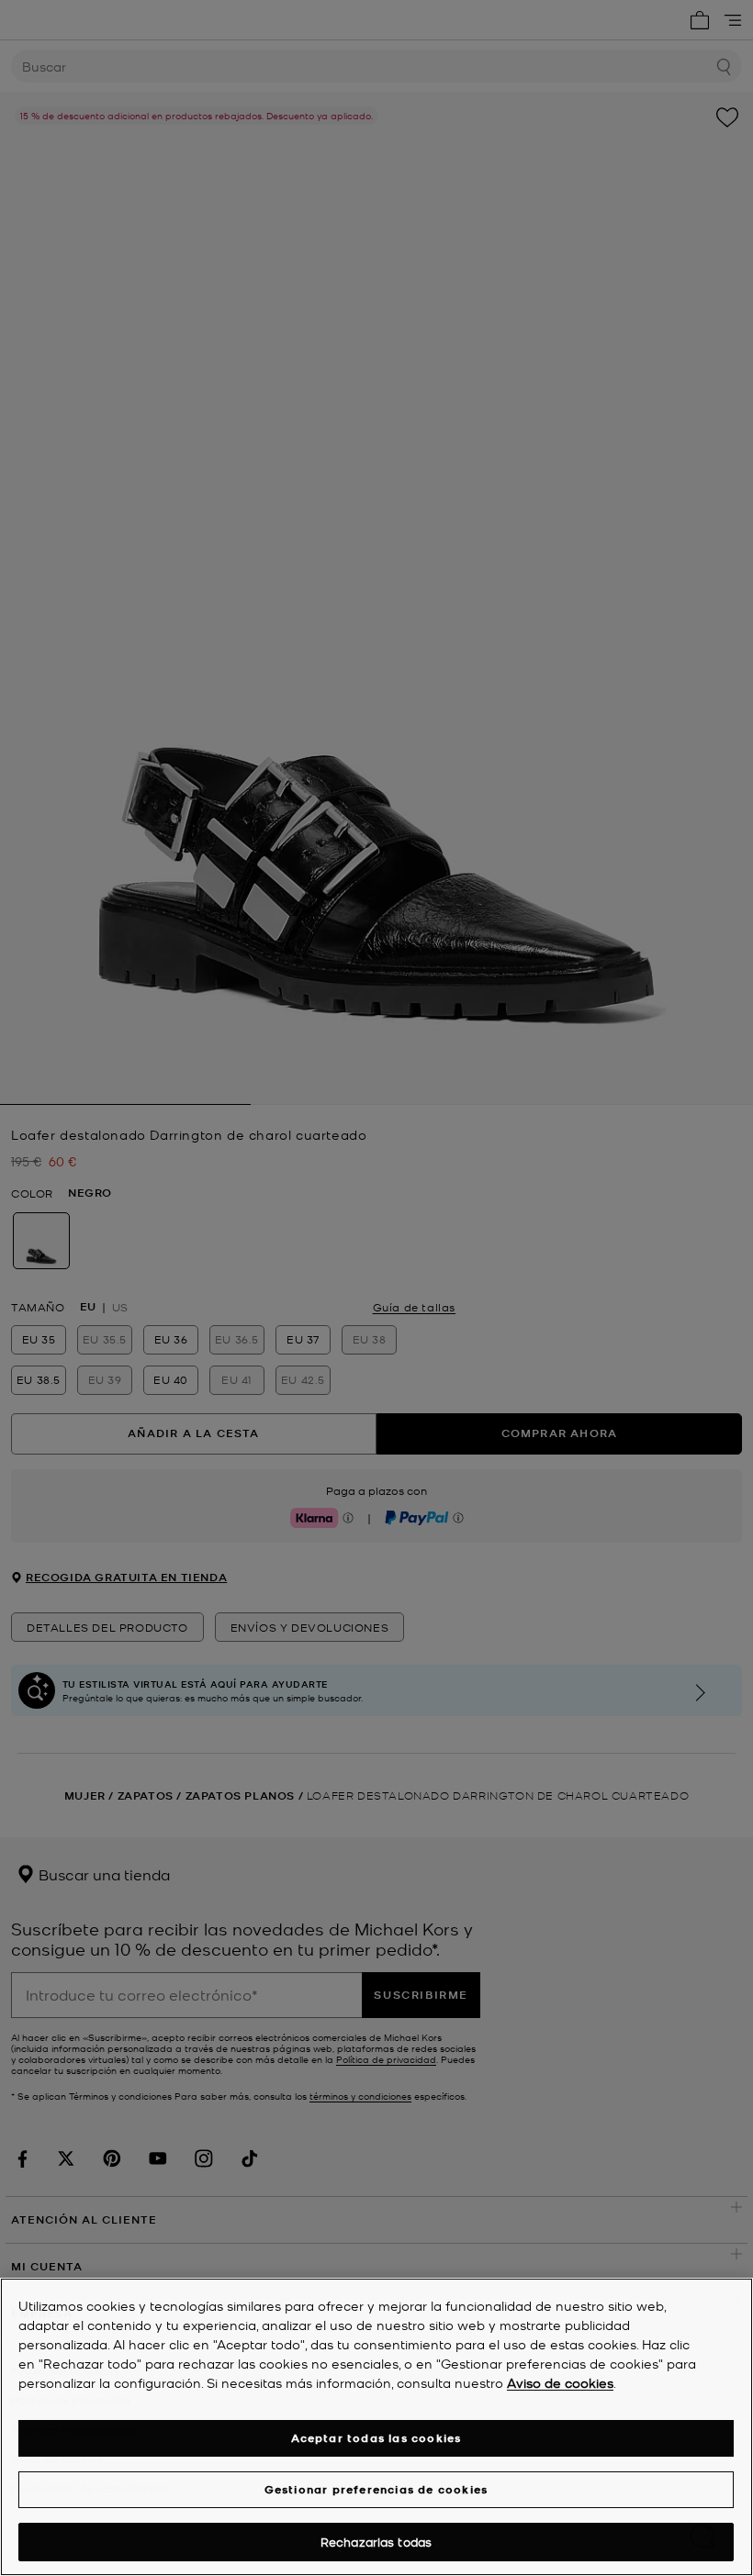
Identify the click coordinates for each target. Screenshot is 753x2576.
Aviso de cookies (560, 2382)
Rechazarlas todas (376, 2542)
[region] (376, 2427)
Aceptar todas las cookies (376, 2438)
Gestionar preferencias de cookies (376, 2489)
